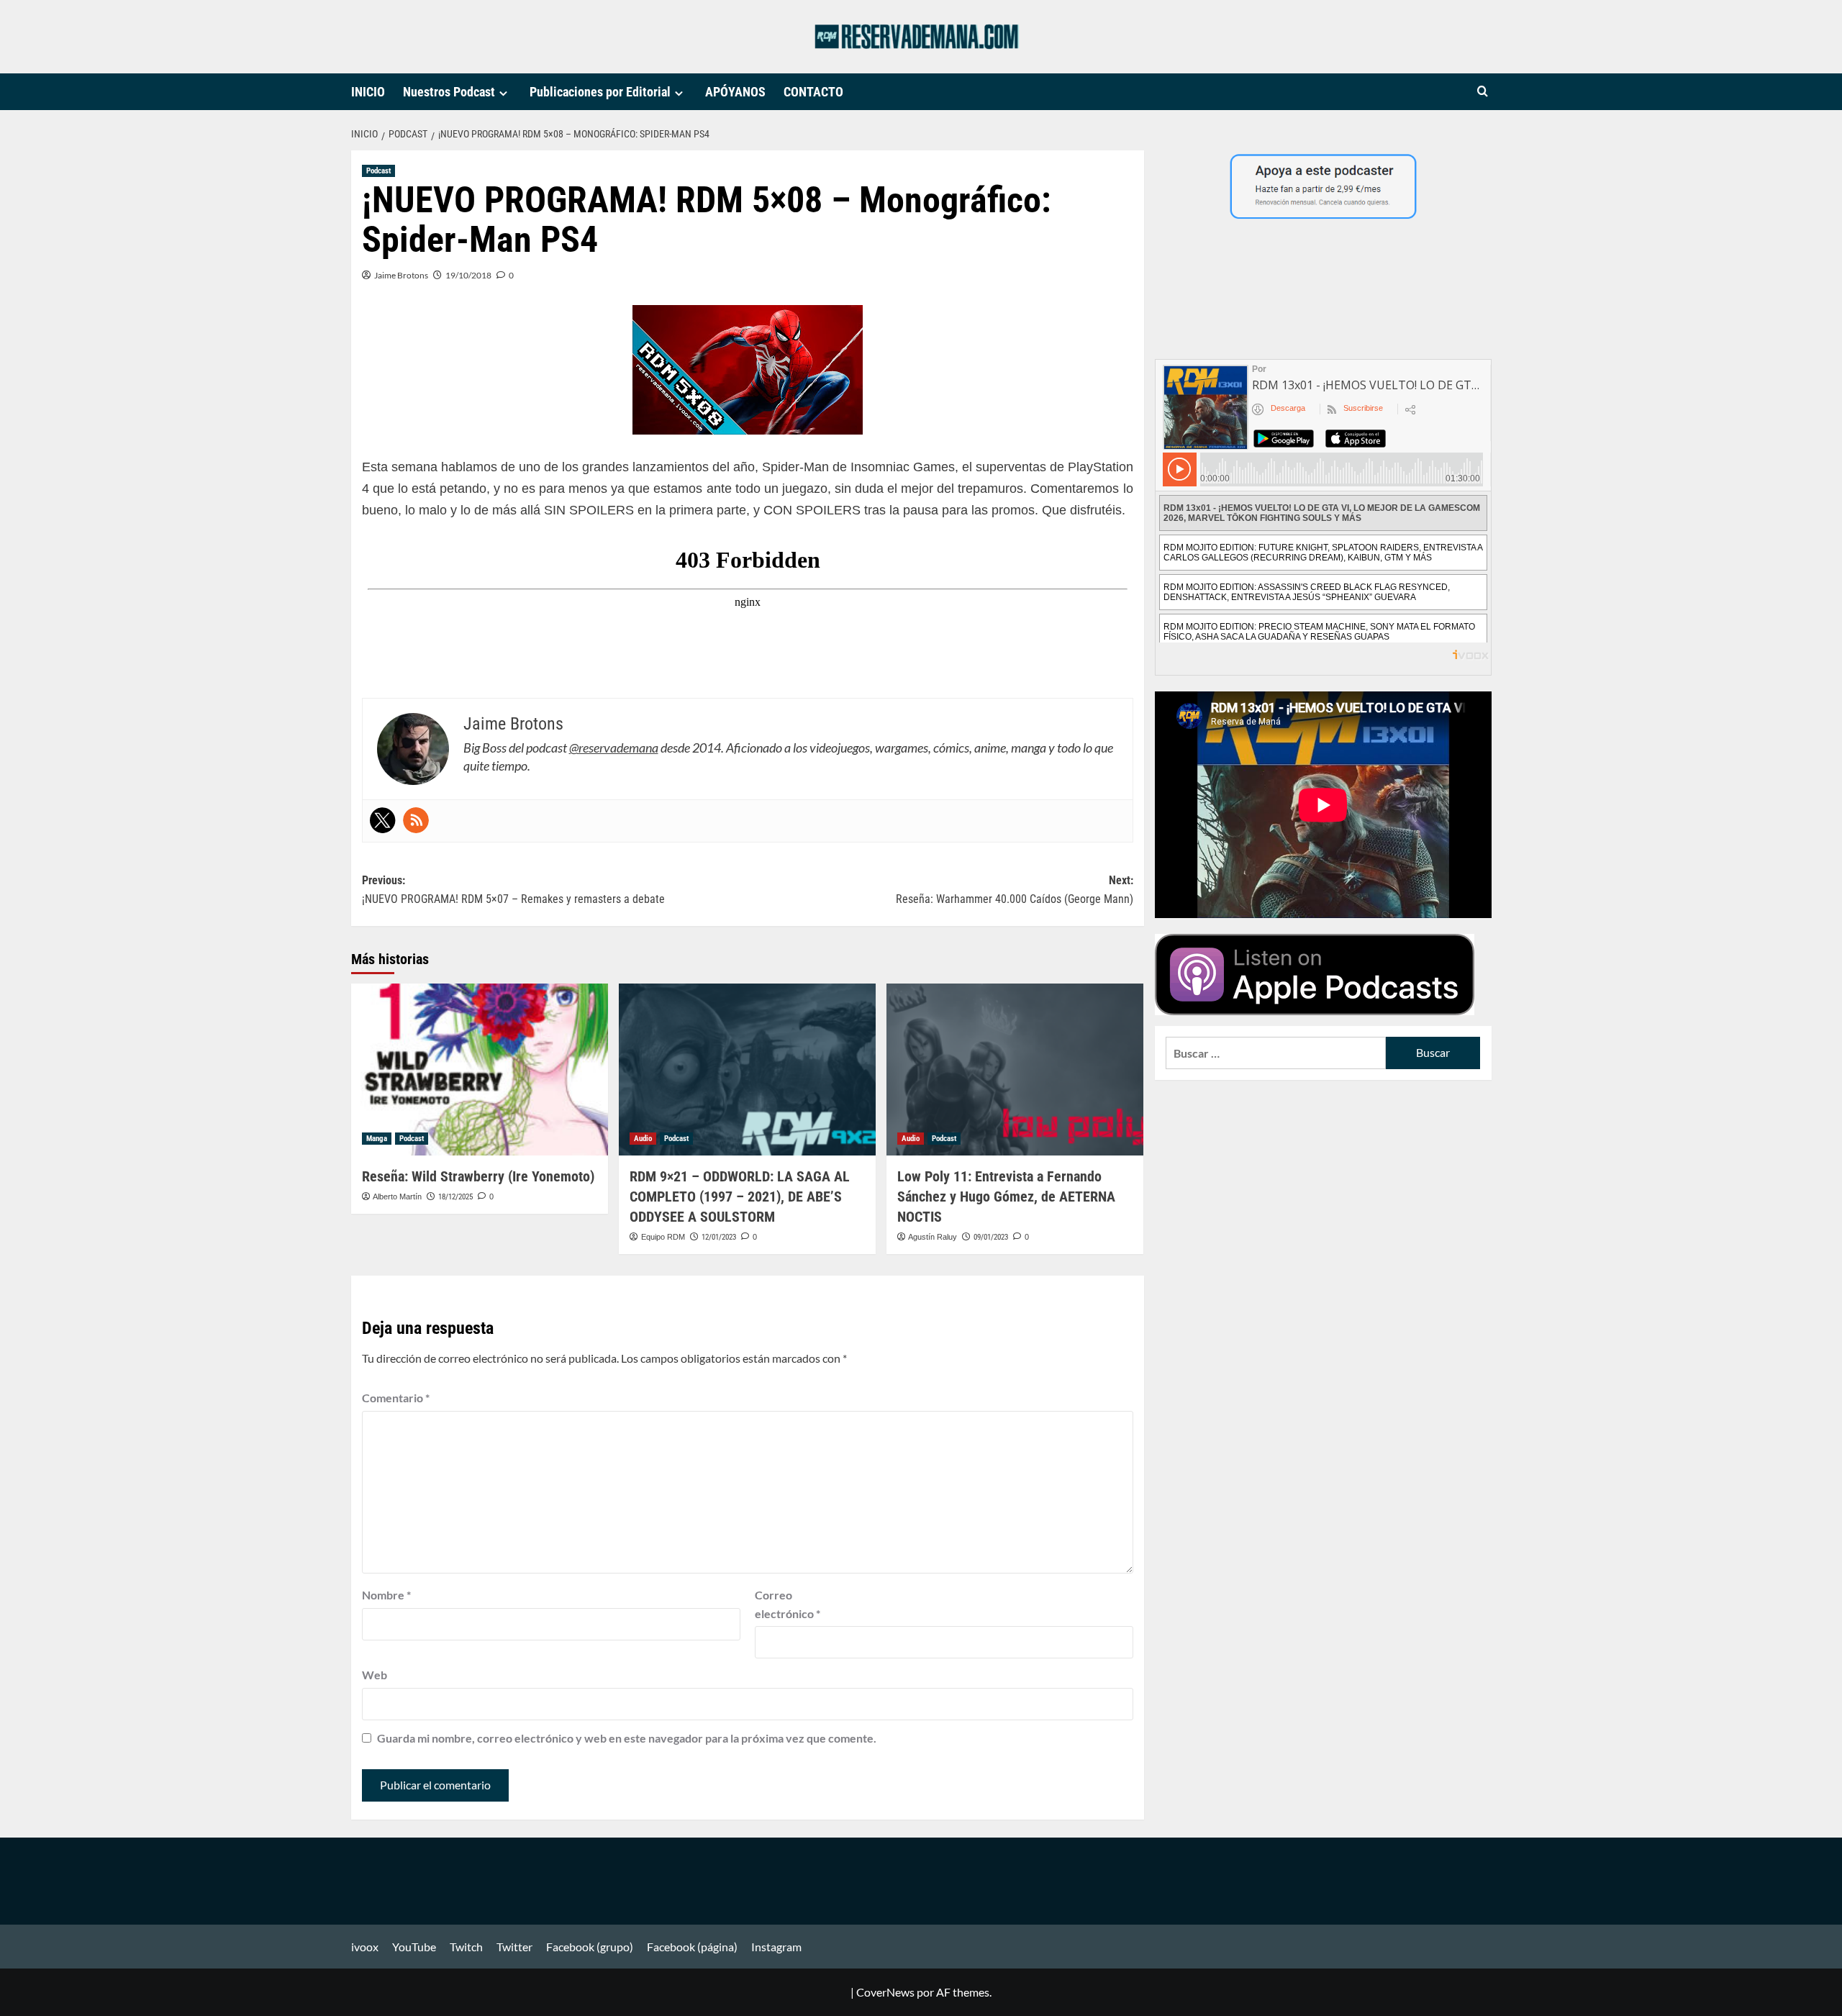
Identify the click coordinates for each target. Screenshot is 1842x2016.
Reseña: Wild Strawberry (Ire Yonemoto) (478, 1176)
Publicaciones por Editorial (600, 92)
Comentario (396, 1398)
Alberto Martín (397, 1197)
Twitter (514, 1947)
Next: (1015, 890)
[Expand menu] (503, 93)
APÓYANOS (735, 92)
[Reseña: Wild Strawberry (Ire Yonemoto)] (480, 1069)
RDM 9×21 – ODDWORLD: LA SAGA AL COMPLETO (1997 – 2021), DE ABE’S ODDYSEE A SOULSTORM (740, 1197)
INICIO (368, 92)
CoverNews (885, 1992)
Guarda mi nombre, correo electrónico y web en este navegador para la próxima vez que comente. (627, 1738)
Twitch (466, 1947)
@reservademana (614, 748)
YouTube (414, 1947)
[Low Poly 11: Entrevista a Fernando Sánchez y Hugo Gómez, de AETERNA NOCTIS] (1015, 1069)
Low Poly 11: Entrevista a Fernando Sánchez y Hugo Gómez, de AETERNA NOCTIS (1006, 1197)
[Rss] (416, 820)
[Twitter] (383, 820)
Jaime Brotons (401, 275)
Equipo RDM (663, 1237)
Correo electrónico (788, 1604)
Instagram (776, 1947)
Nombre (386, 1595)
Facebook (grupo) (590, 1947)
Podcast (378, 171)
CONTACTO (813, 92)
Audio (643, 1139)
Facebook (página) (692, 1947)
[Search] (1483, 92)
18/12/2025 (455, 1197)
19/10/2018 (468, 275)
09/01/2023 (991, 1237)
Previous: (513, 890)
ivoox (365, 1947)
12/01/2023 (719, 1237)
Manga (377, 1139)
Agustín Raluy (933, 1237)
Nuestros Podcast (449, 92)
